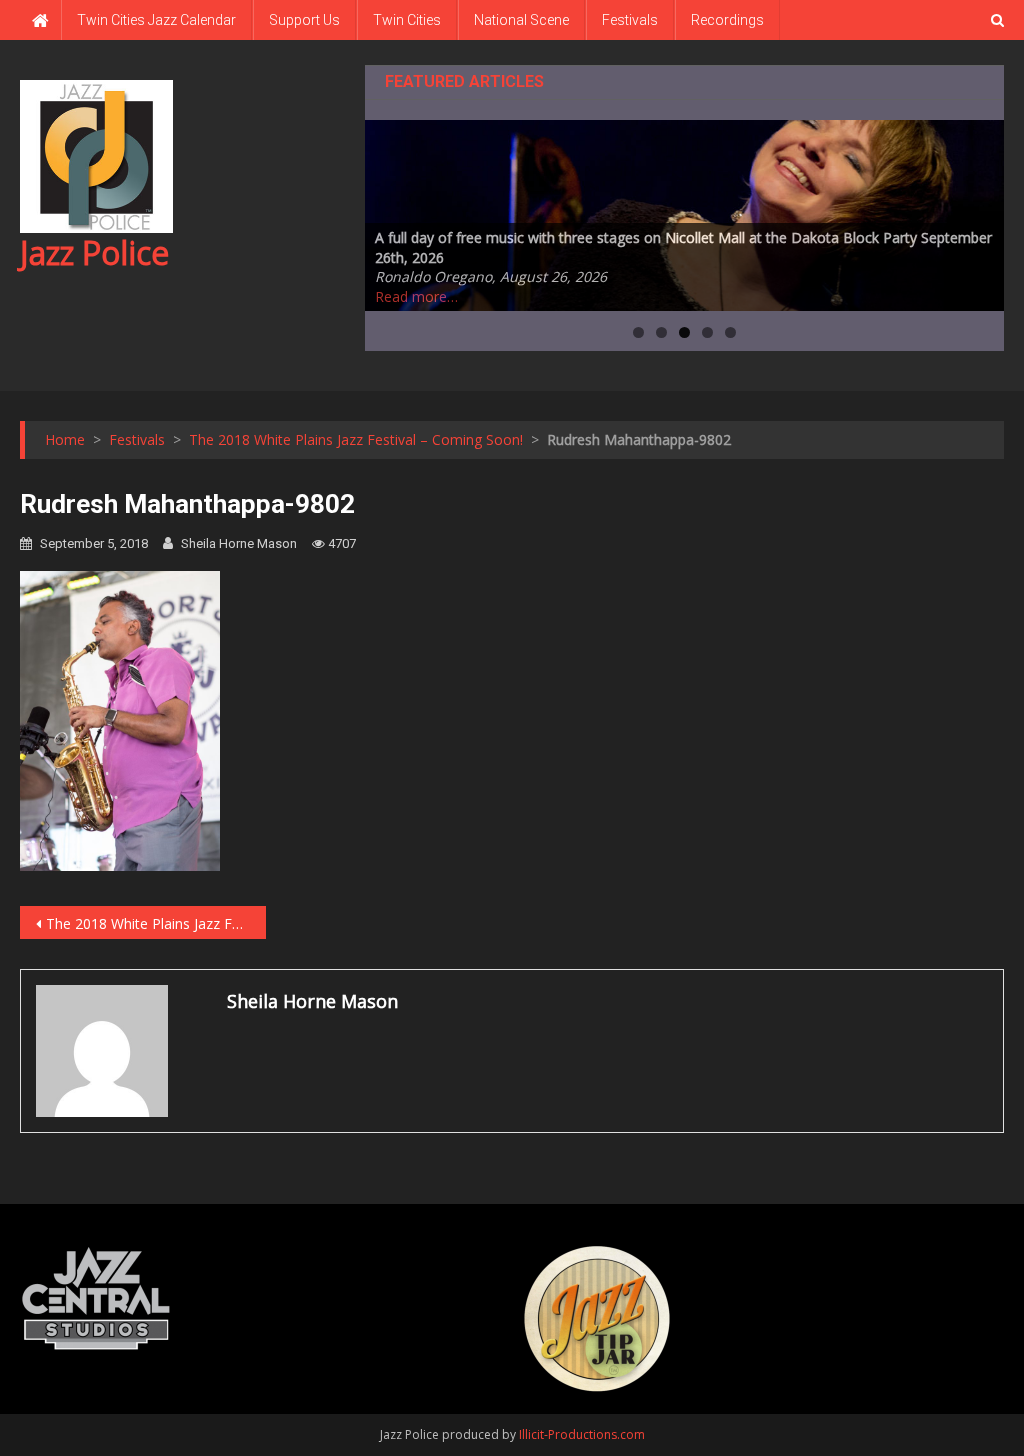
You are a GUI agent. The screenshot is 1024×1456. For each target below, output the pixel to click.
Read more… (416, 296)
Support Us (304, 20)
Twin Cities (407, 20)
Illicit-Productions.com (582, 1434)
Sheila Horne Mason (239, 543)
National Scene (521, 20)
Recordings (727, 20)
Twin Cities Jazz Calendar (156, 20)
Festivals (630, 20)
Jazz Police (94, 252)
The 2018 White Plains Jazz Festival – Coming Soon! (156, 923)
